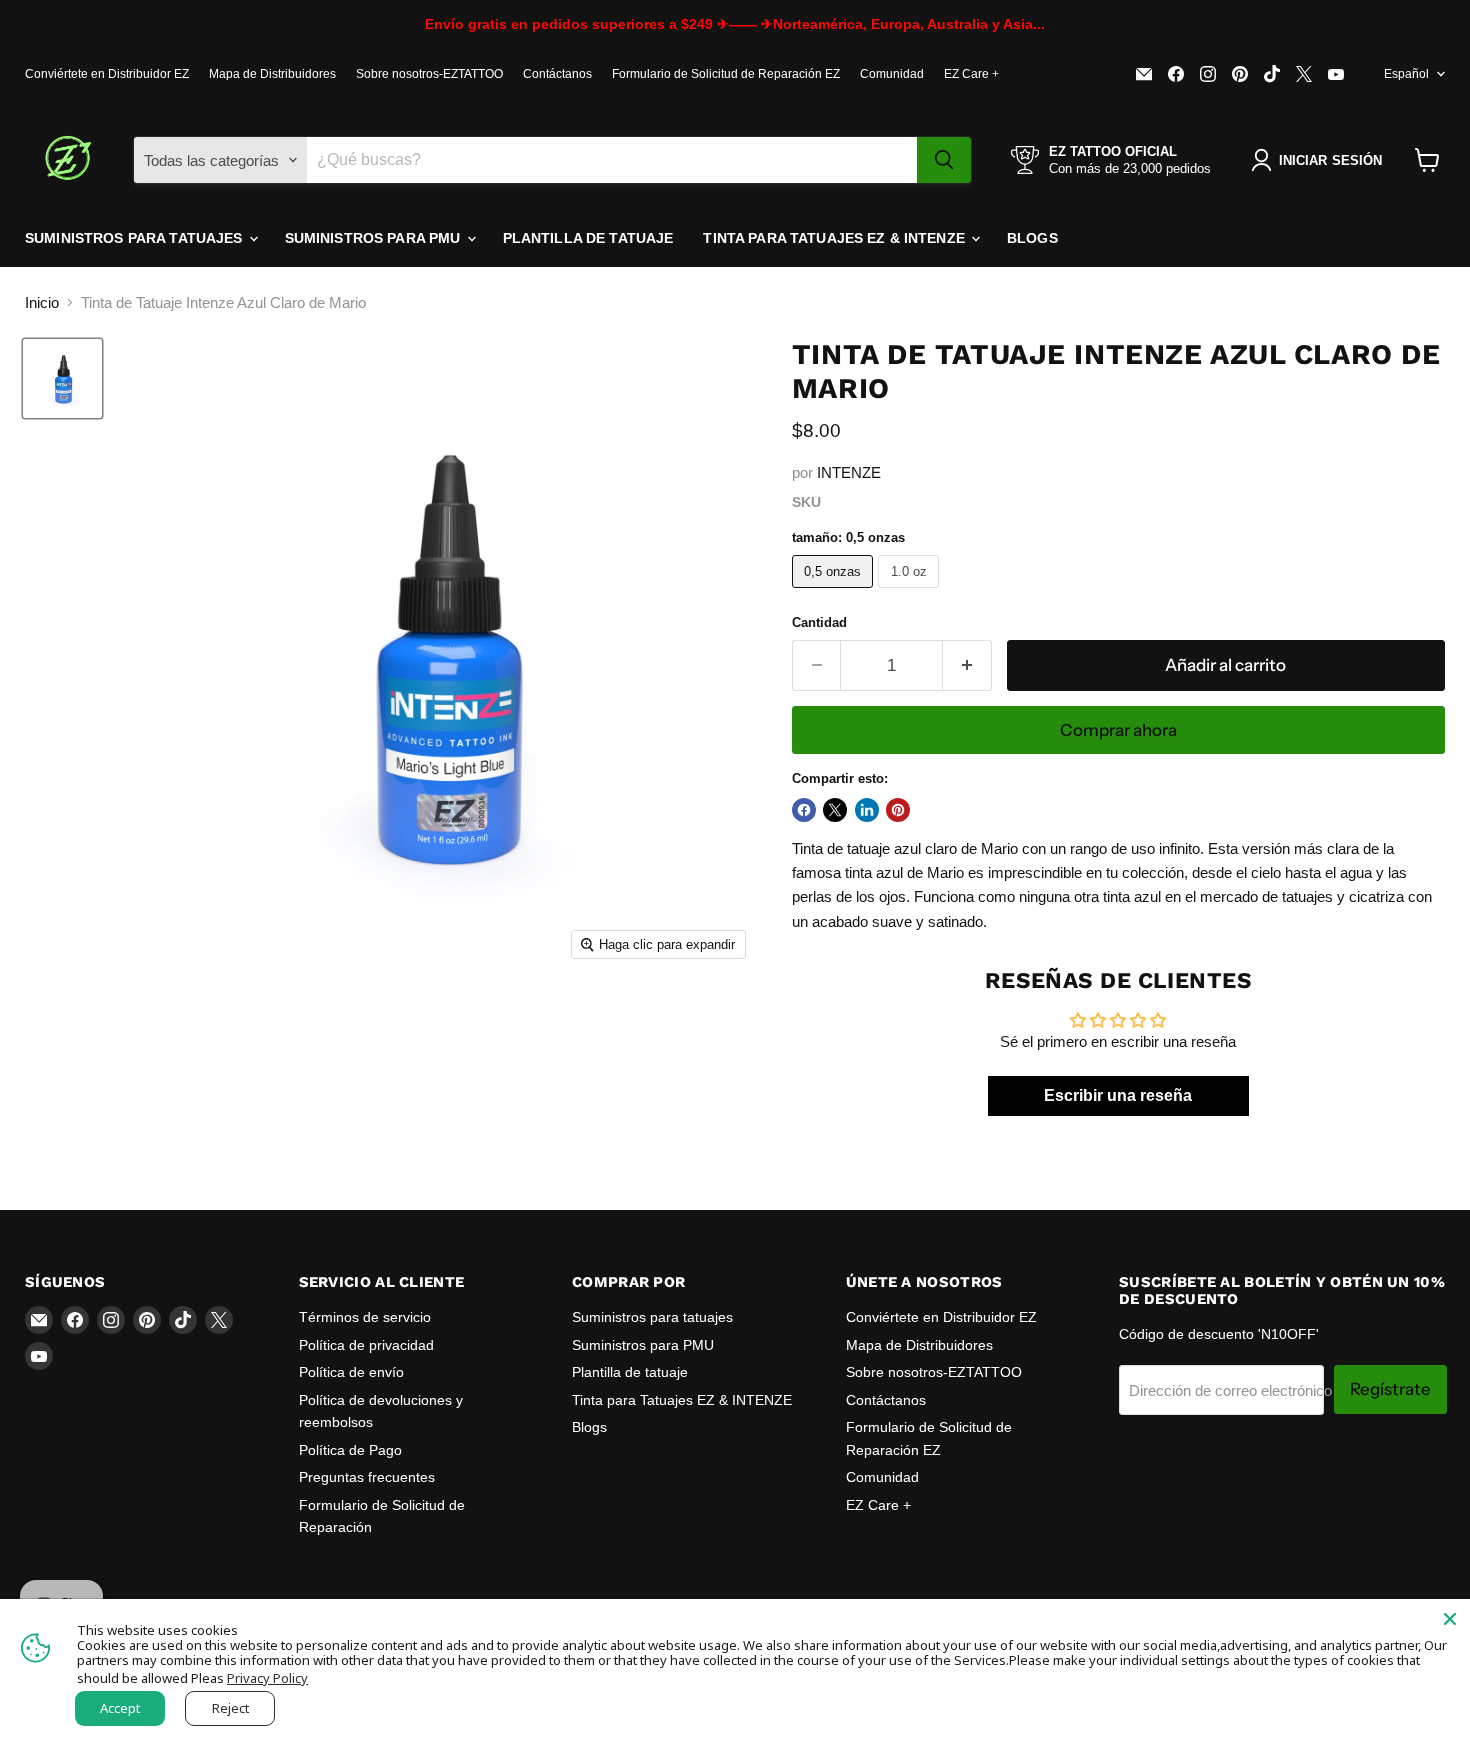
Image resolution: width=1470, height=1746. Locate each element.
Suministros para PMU (375, 238)
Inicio (42, 302)
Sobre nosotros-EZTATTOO (429, 74)
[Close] (1450, 1619)
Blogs (1032, 238)
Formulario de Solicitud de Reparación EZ (726, 74)
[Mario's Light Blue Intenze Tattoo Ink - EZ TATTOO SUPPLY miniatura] (62, 378)
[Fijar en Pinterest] (898, 810)
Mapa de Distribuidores (272, 74)
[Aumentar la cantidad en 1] (967, 665)
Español (1406, 74)
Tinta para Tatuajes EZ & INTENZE (836, 238)
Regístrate (1390, 1389)
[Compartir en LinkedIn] (867, 810)
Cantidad (819, 622)
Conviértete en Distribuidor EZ (107, 74)
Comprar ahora (1118, 730)
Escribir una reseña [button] (1118, 1095)
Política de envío (351, 1372)
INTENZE (849, 472)
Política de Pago (350, 1450)
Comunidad (892, 74)
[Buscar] (944, 160)
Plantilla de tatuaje (588, 238)
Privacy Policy (267, 1678)
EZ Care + (971, 74)
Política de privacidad (366, 1345)
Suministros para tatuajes (136, 238)
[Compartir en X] (835, 810)
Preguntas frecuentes (367, 1477)
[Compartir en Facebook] (804, 810)
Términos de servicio (365, 1317)
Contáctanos (557, 74)
